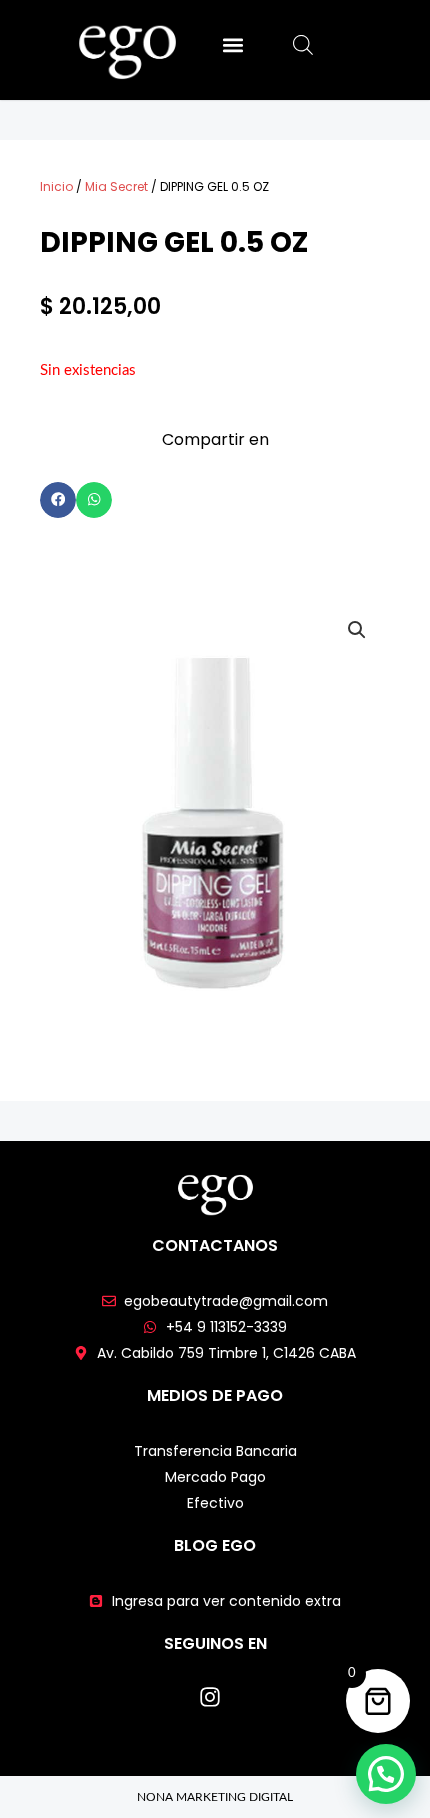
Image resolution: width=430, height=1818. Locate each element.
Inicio (56, 186)
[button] (232, 44)
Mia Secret (116, 186)
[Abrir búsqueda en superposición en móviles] (303, 45)
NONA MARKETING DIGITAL (215, 1797)
